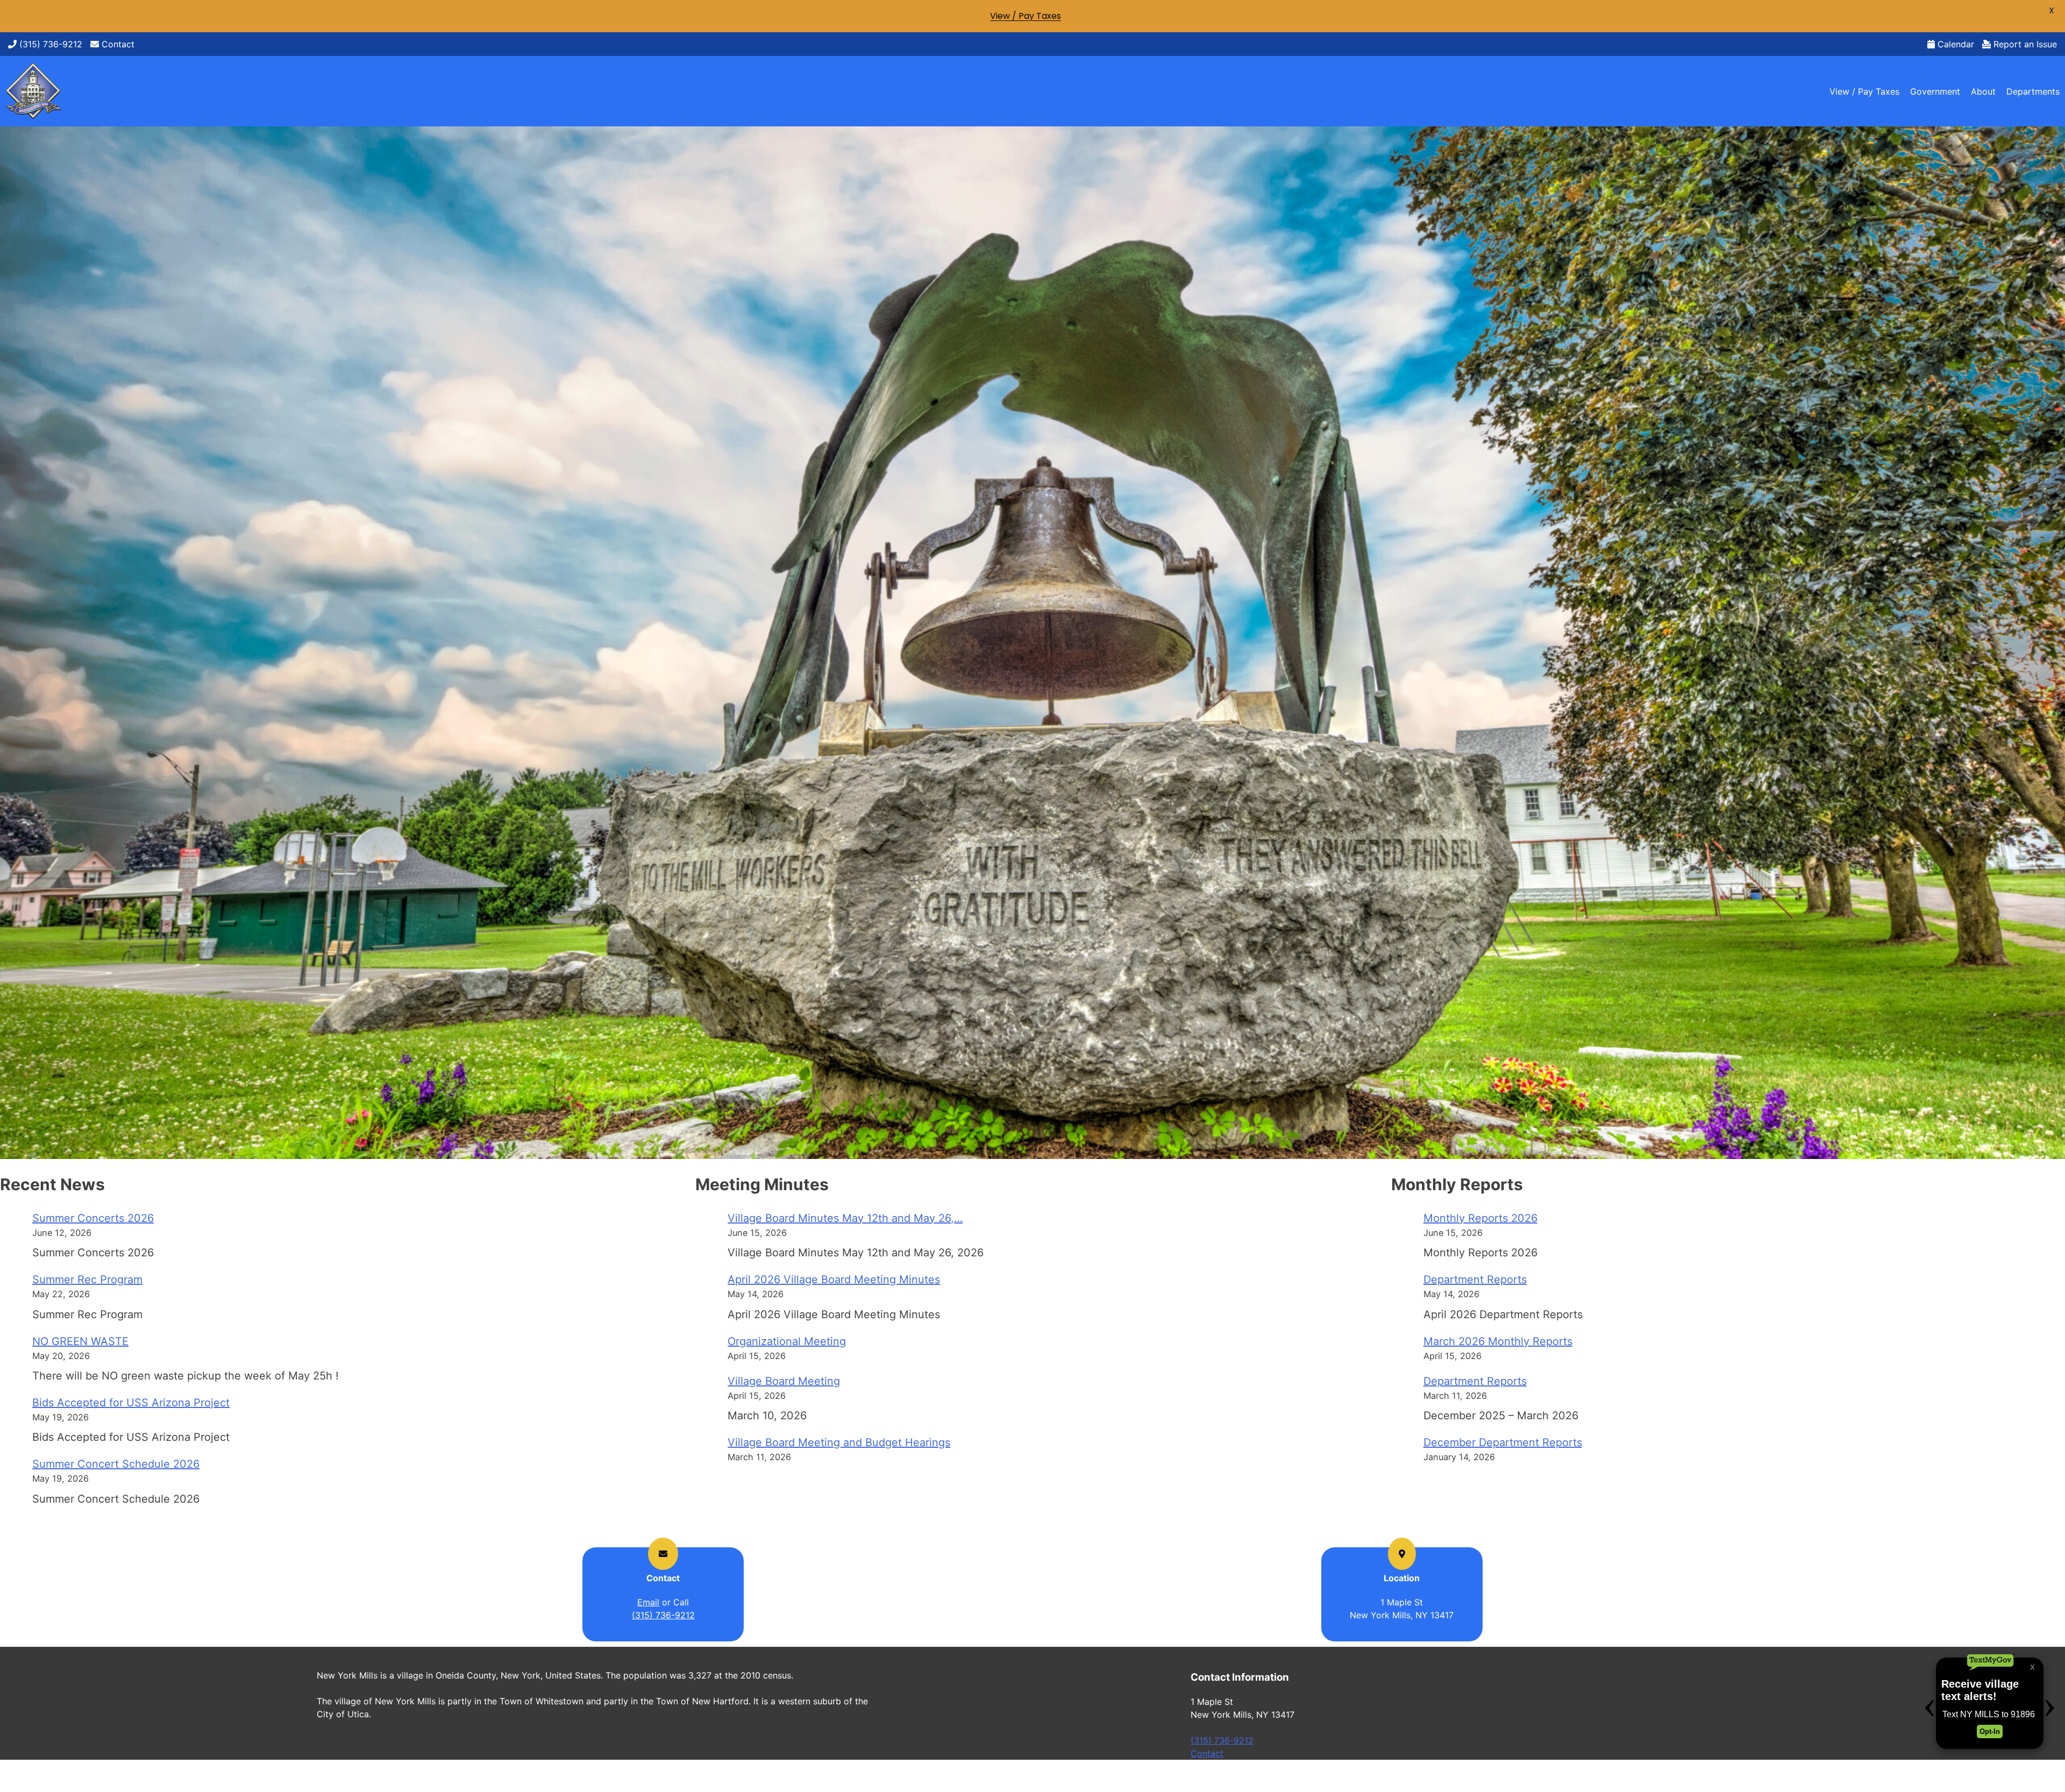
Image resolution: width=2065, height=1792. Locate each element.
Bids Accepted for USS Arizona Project (131, 1403)
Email (648, 1602)
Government (1935, 91)
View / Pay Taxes (1864, 91)
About (1983, 91)
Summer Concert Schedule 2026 (116, 1464)
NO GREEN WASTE (80, 1341)
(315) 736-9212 (49, 44)
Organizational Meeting (787, 1341)
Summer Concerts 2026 (93, 1218)
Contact (117, 44)
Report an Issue (2024, 44)
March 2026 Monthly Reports (1498, 1341)
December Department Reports (1503, 1442)
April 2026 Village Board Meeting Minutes (834, 1279)
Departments (2033, 91)
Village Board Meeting (784, 1381)
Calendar (1954, 44)
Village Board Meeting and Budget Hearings (839, 1442)
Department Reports (1475, 1279)
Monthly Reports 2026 (1480, 1218)
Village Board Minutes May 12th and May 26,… (845, 1218)
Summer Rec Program (87, 1279)
